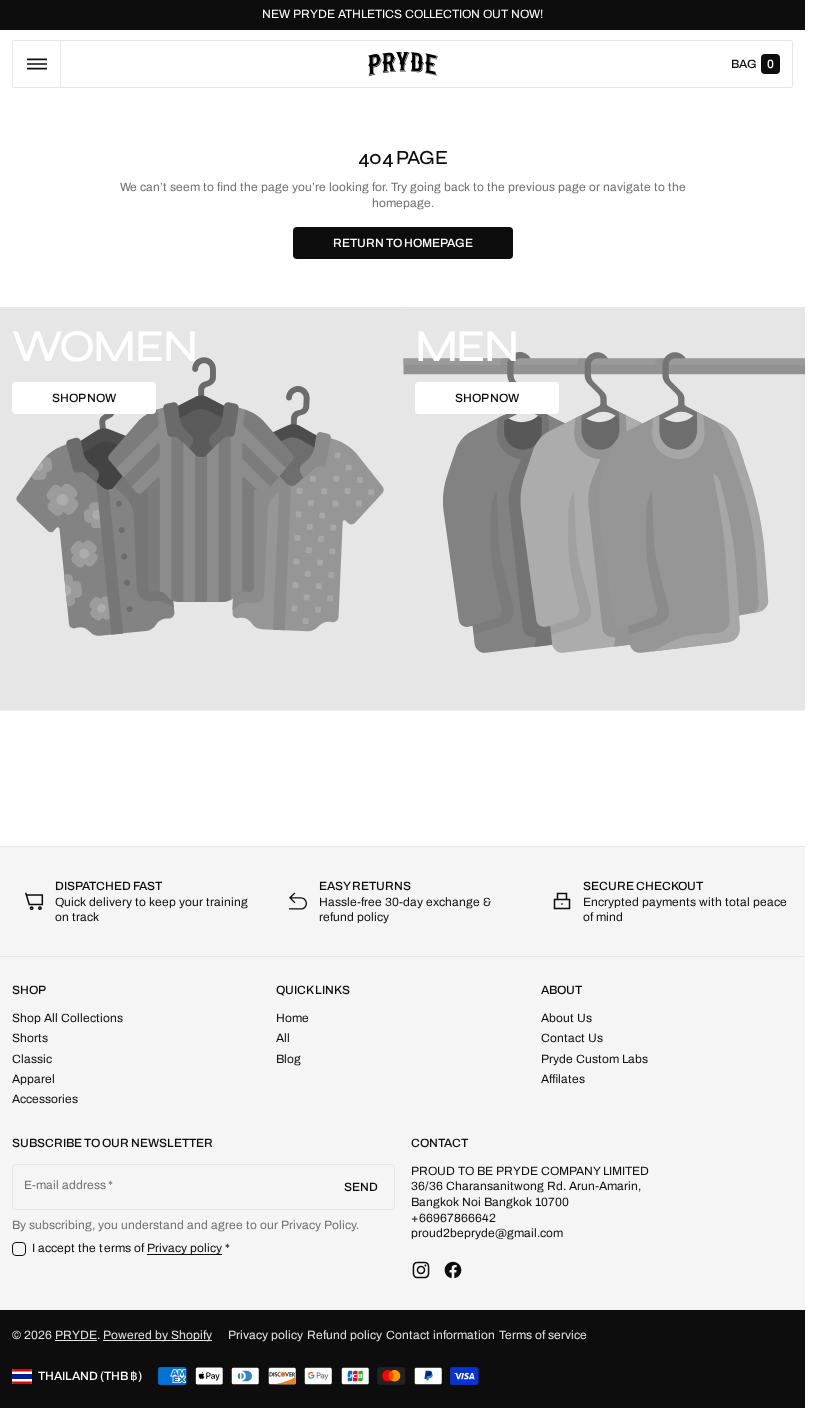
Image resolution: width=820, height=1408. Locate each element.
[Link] (402, 15)
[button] (36, 64)
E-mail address (65, 1185)
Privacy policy (185, 1248)
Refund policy (344, 1335)
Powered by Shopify (157, 1335)
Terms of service (543, 1335)
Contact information (440, 1335)
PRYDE (76, 1335)
